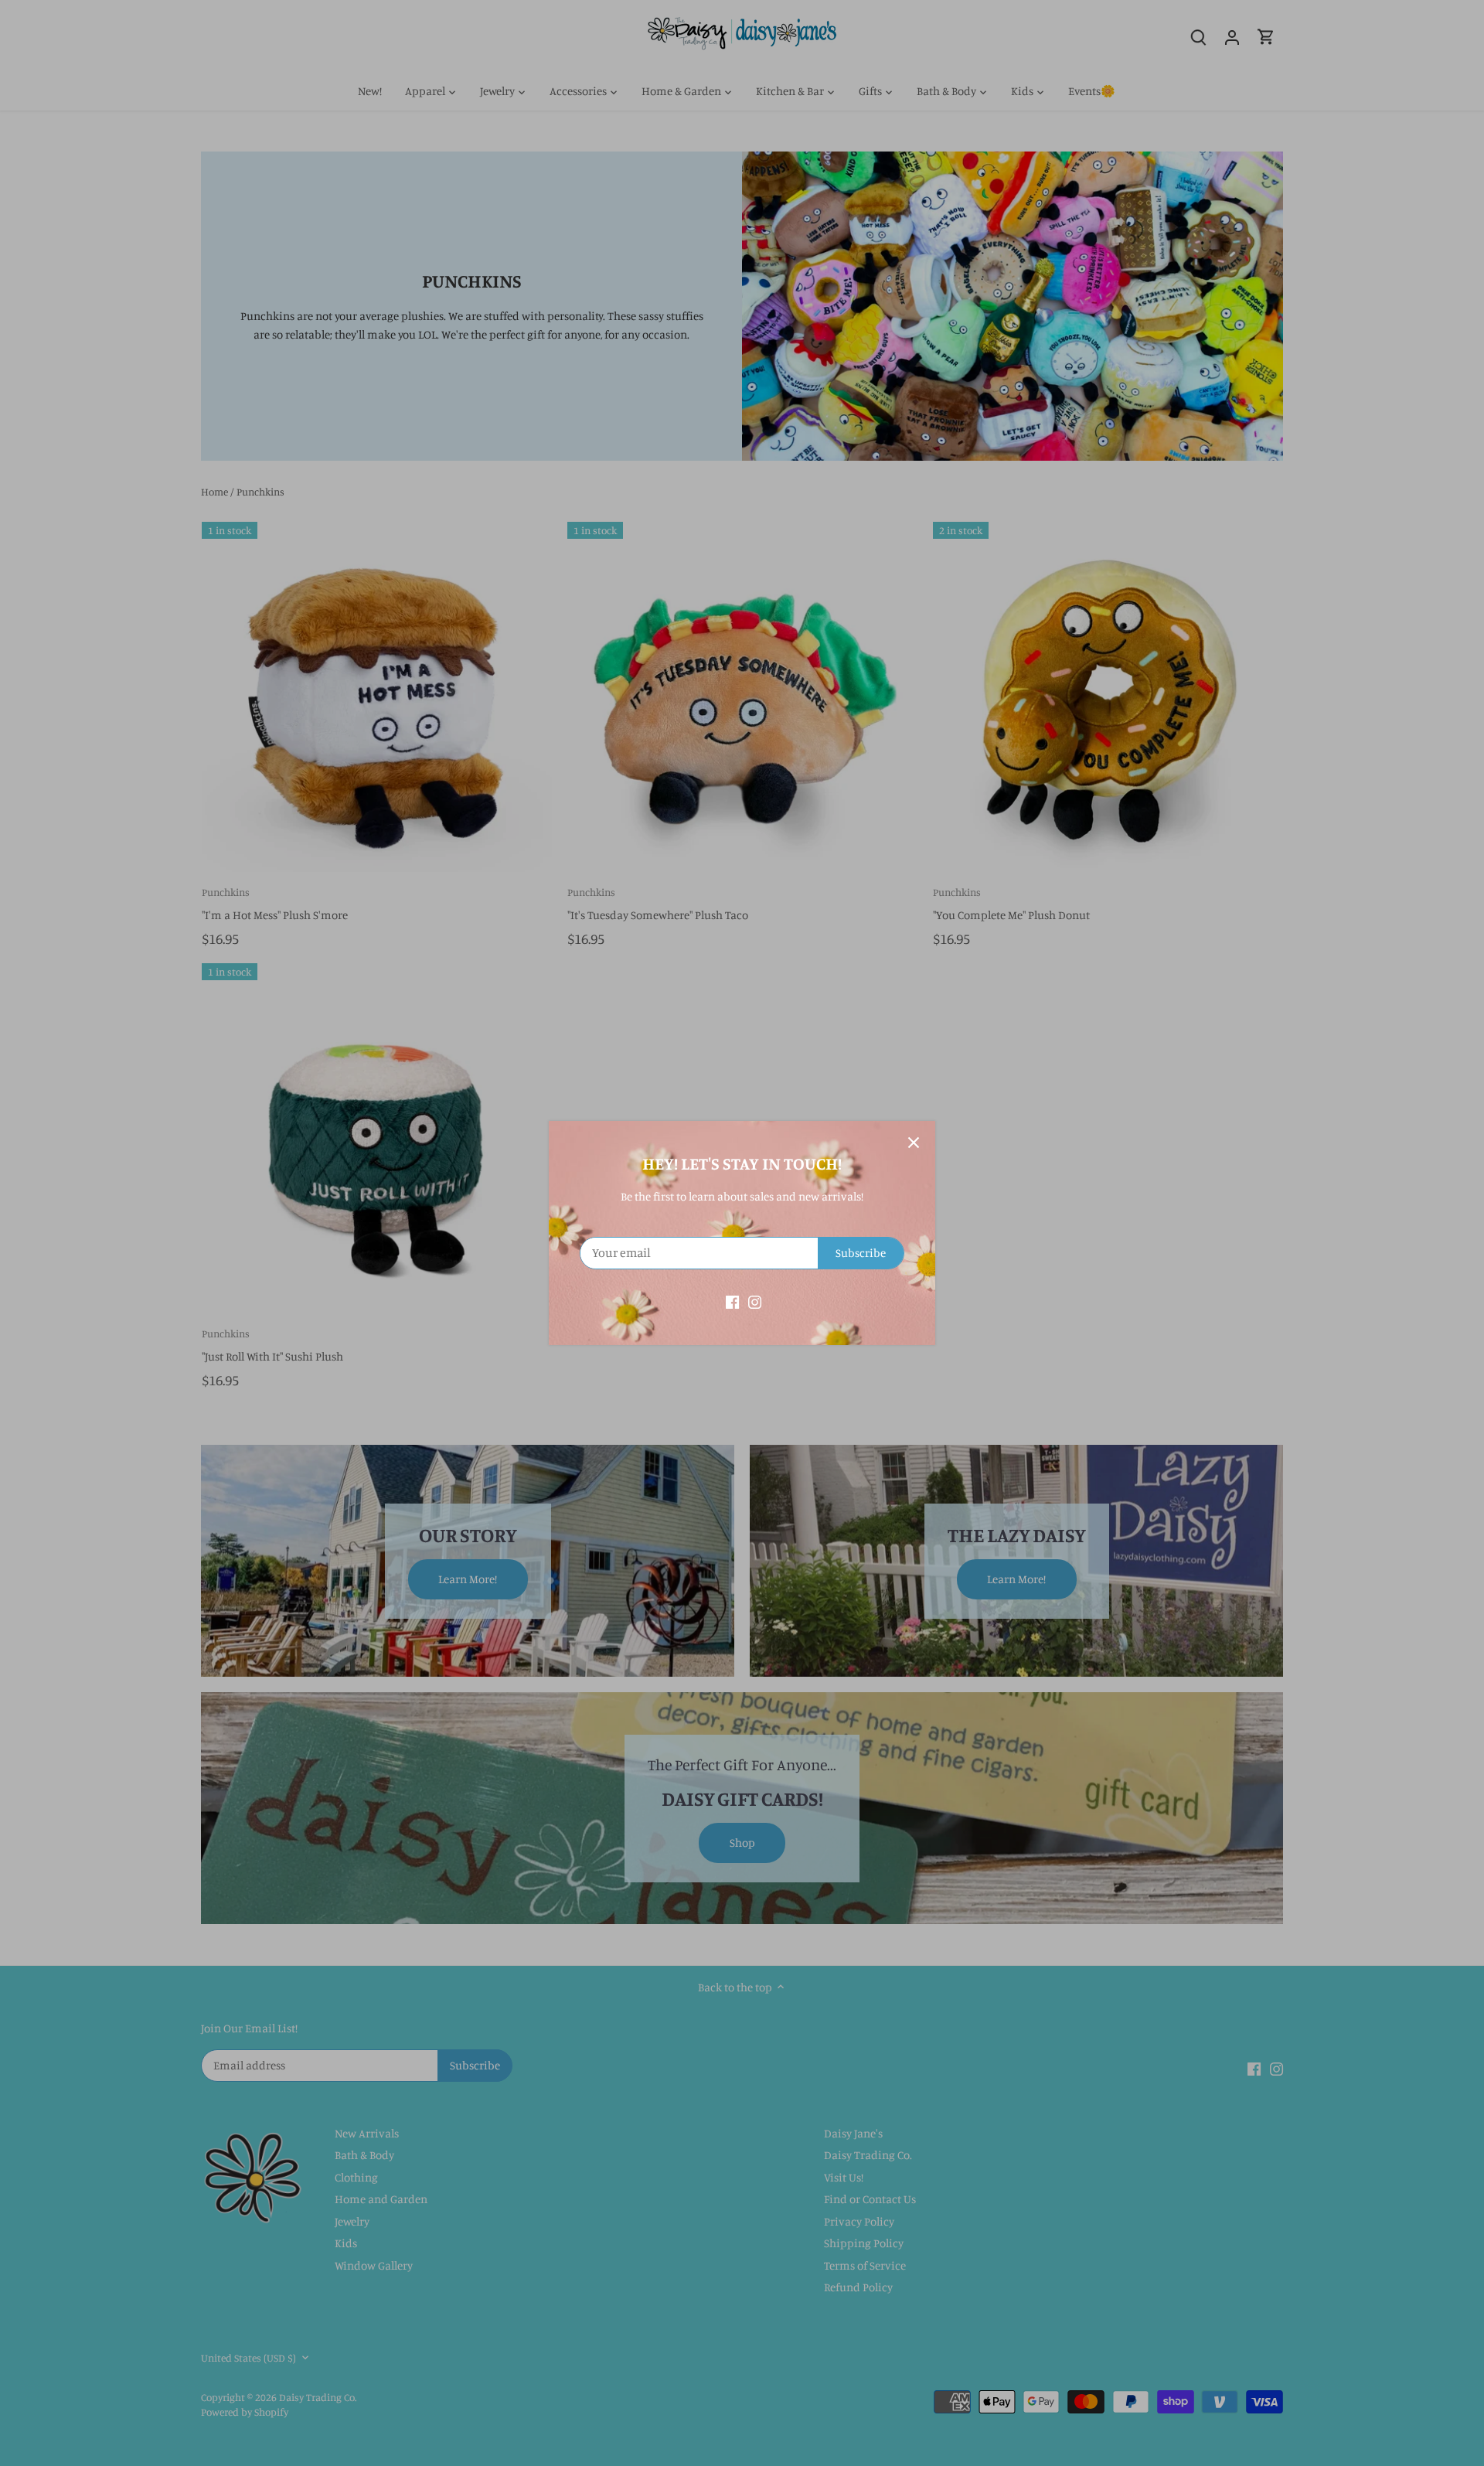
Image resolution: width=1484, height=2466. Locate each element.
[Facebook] (732, 1301)
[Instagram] (755, 1301)
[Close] (914, 1143)
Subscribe (861, 1253)
